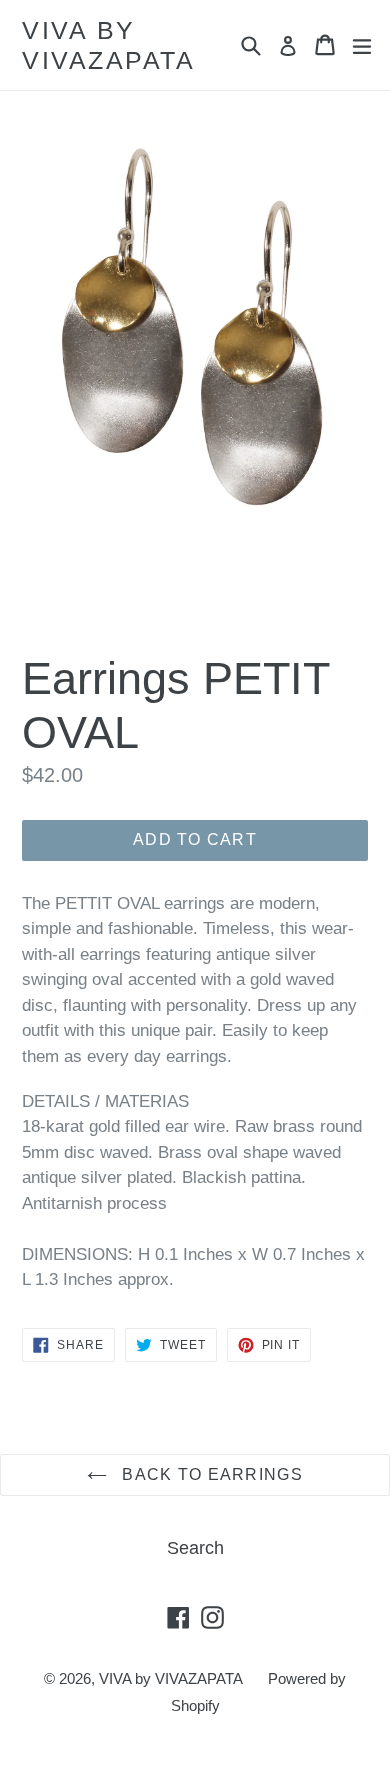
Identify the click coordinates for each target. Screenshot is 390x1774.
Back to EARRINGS (210, 1474)
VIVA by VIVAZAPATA (108, 45)
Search (195, 1548)
